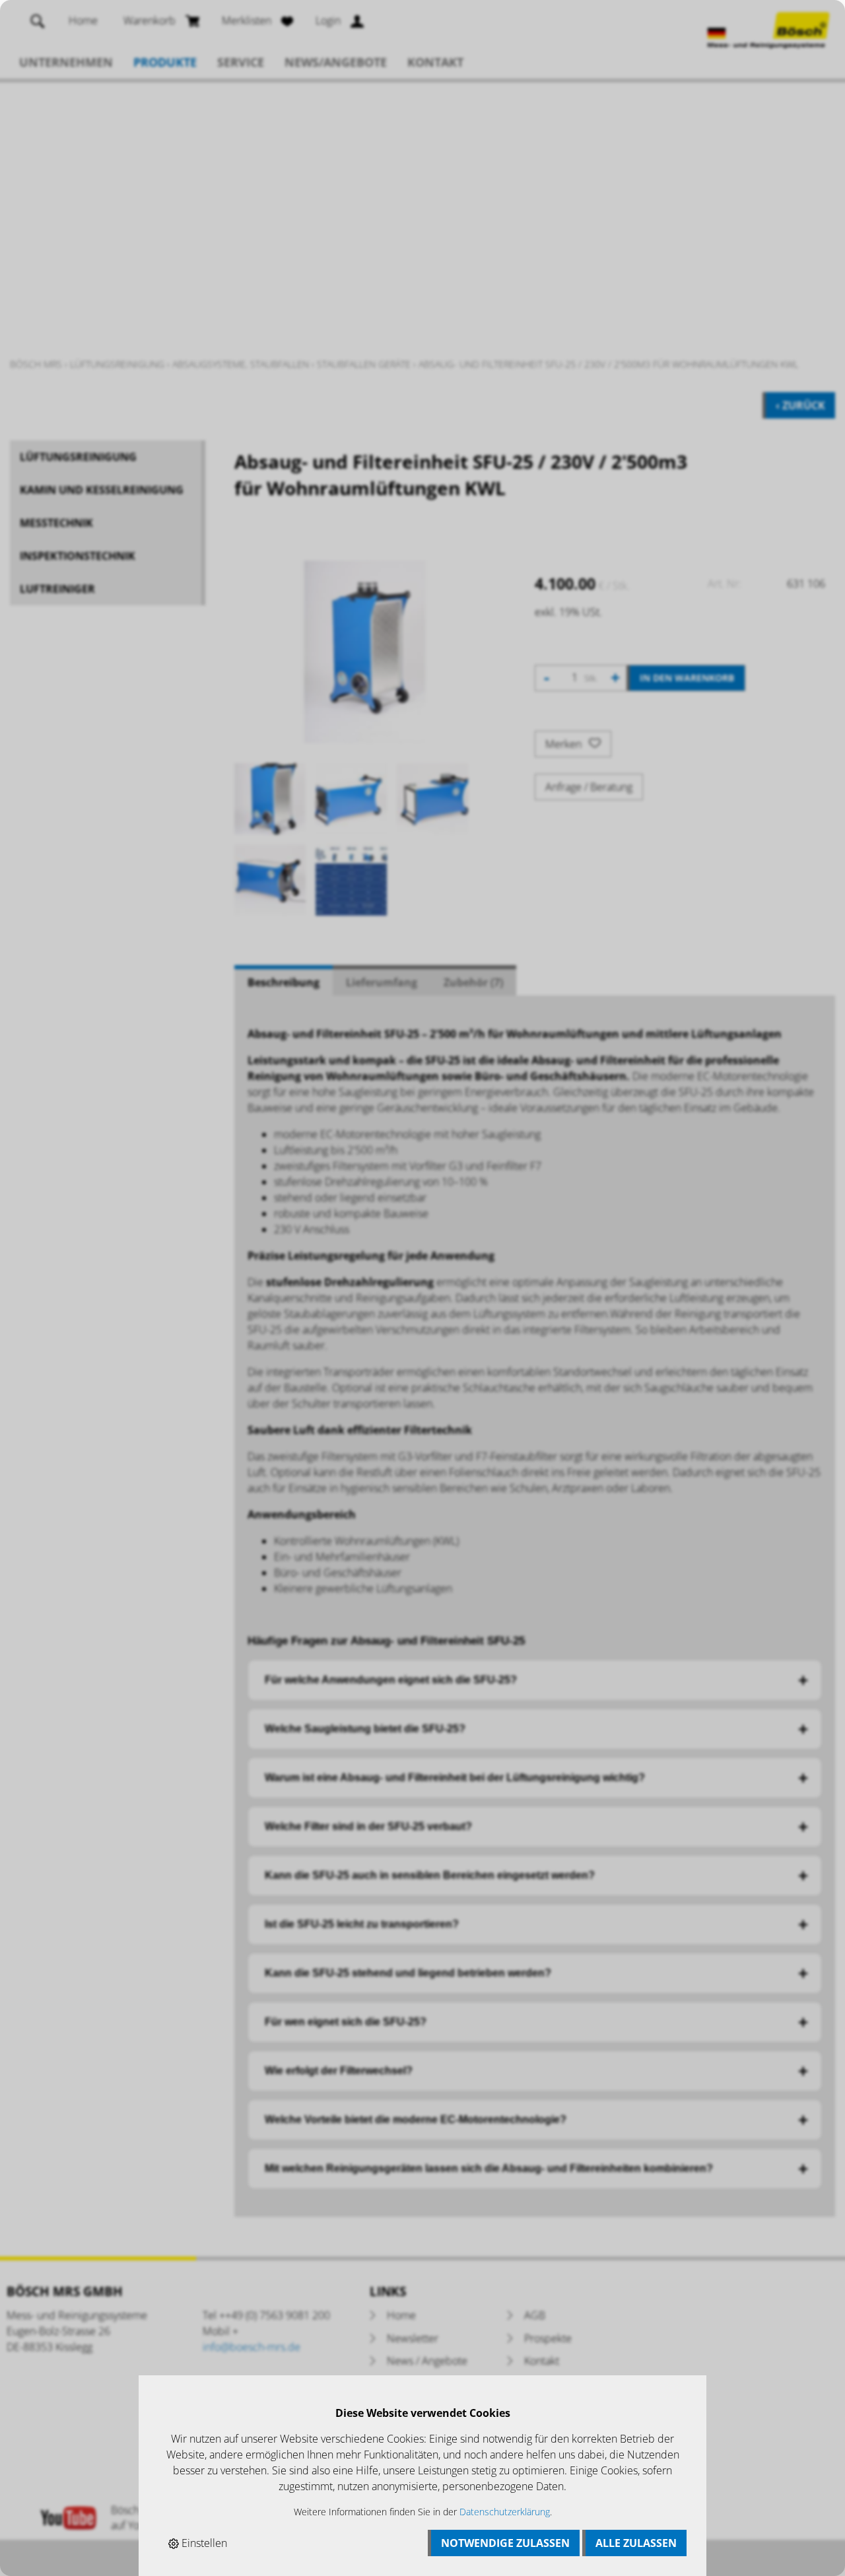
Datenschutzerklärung (505, 2512)
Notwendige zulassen (505, 2543)
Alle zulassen (636, 2543)
